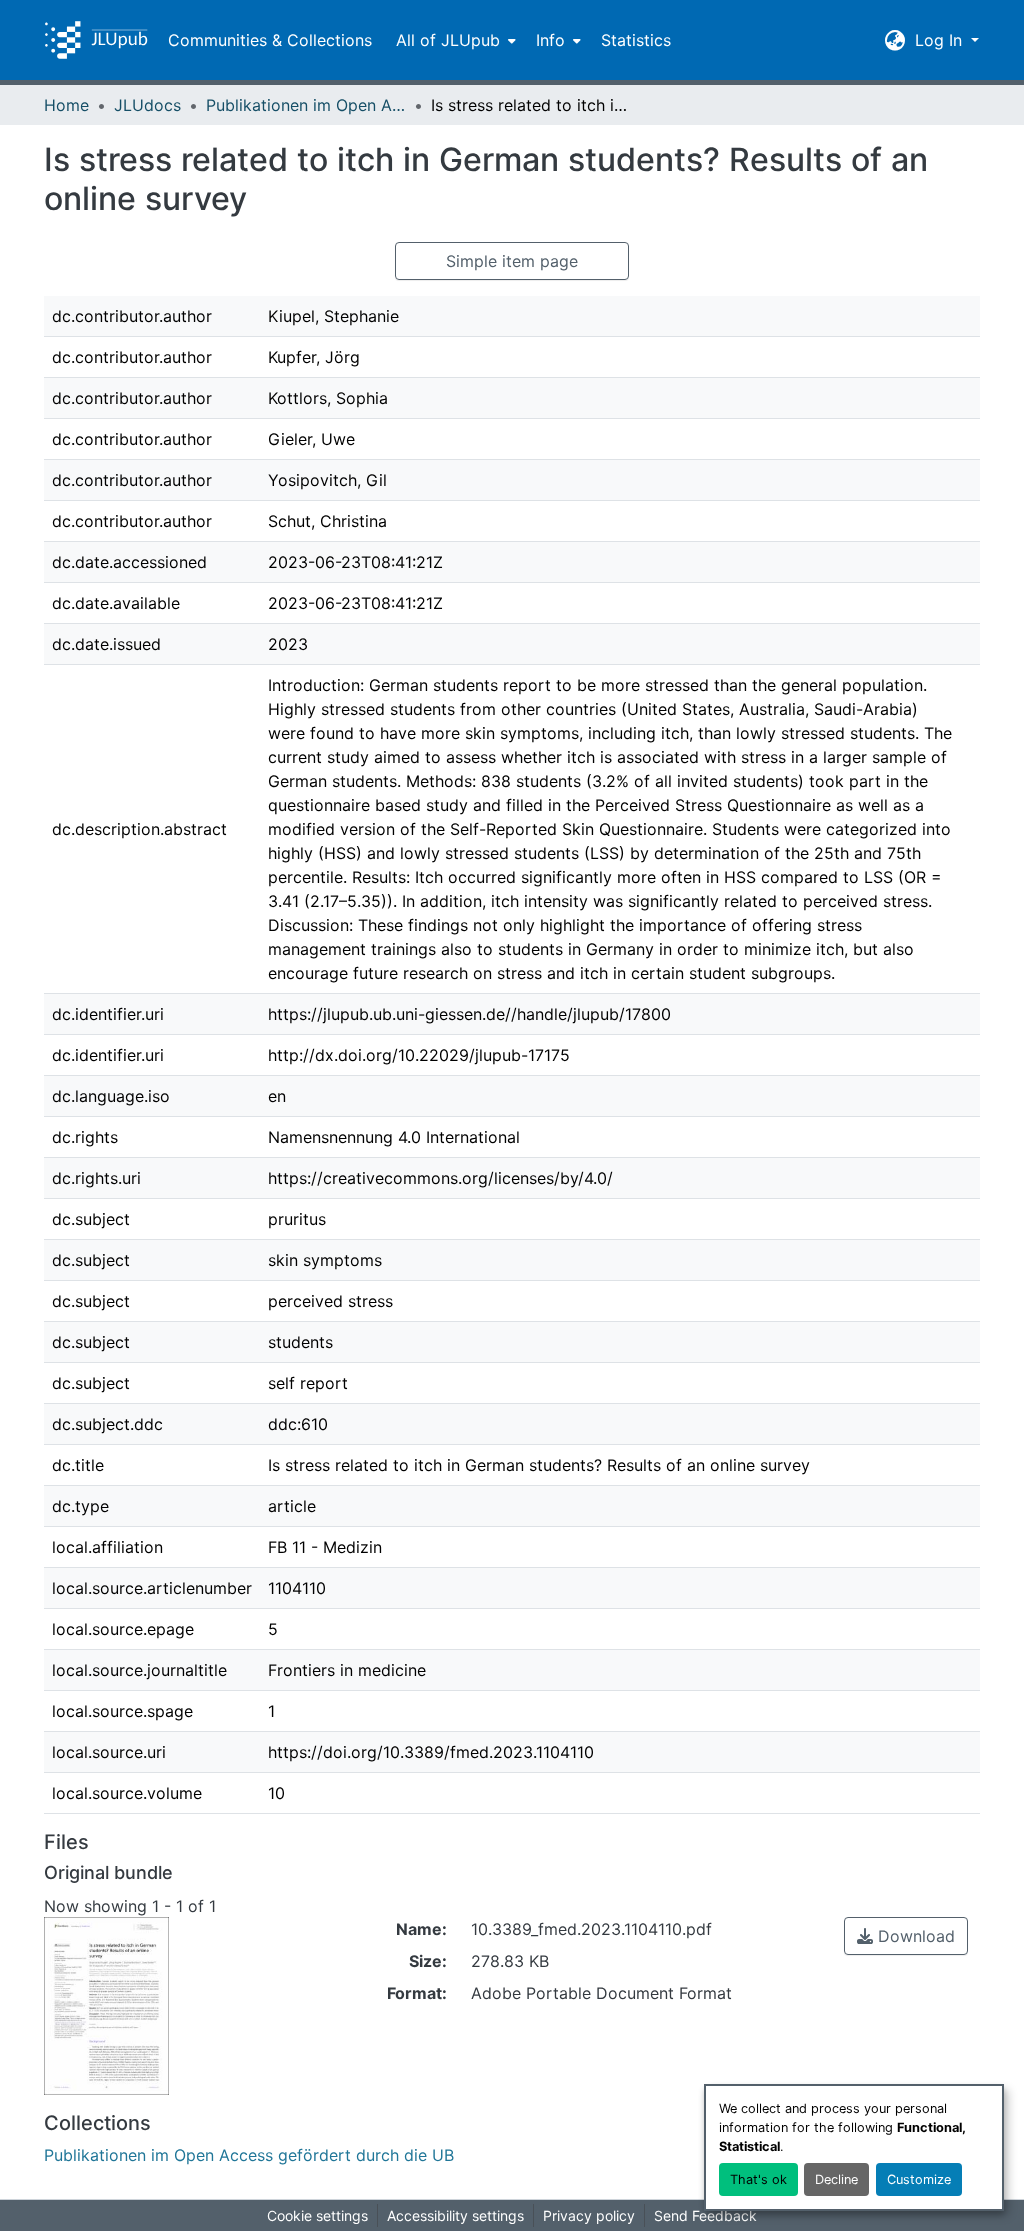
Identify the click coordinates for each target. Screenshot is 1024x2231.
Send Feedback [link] (705, 2215)
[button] (96, 40)
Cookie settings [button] (317, 2215)
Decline (836, 2179)
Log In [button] (941, 40)
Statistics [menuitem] (636, 40)
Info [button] (550, 40)
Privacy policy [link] (589, 2215)
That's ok (758, 2179)
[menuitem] (454, 40)
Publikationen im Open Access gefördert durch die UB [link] (306, 105)
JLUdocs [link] (147, 105)
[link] (906, 1936)
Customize (919, 2179)
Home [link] (66, 105)
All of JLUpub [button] (448, 40)
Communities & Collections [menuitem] (270, 40)
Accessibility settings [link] (455, 2215)
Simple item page (512, 261)
